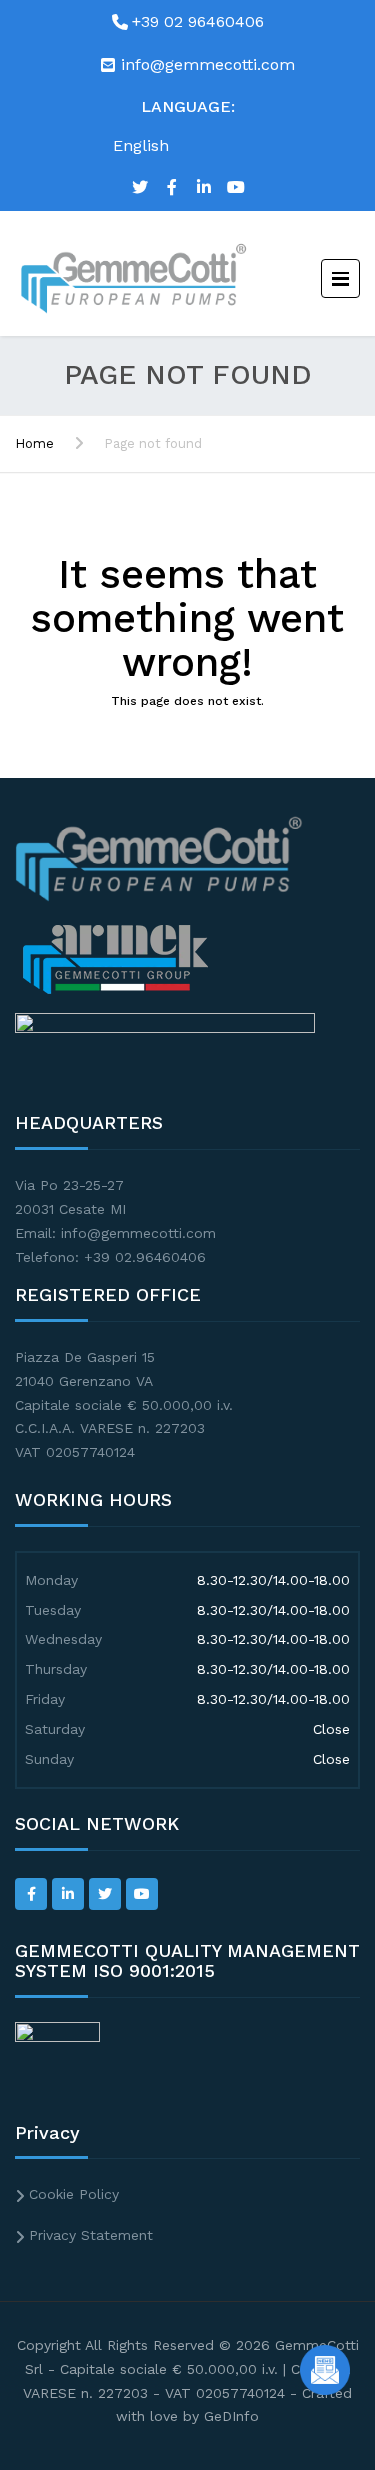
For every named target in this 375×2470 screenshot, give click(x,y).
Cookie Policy (74, 2194)
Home (34, 443)
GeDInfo (231, 2416)
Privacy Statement (91, 2235)
